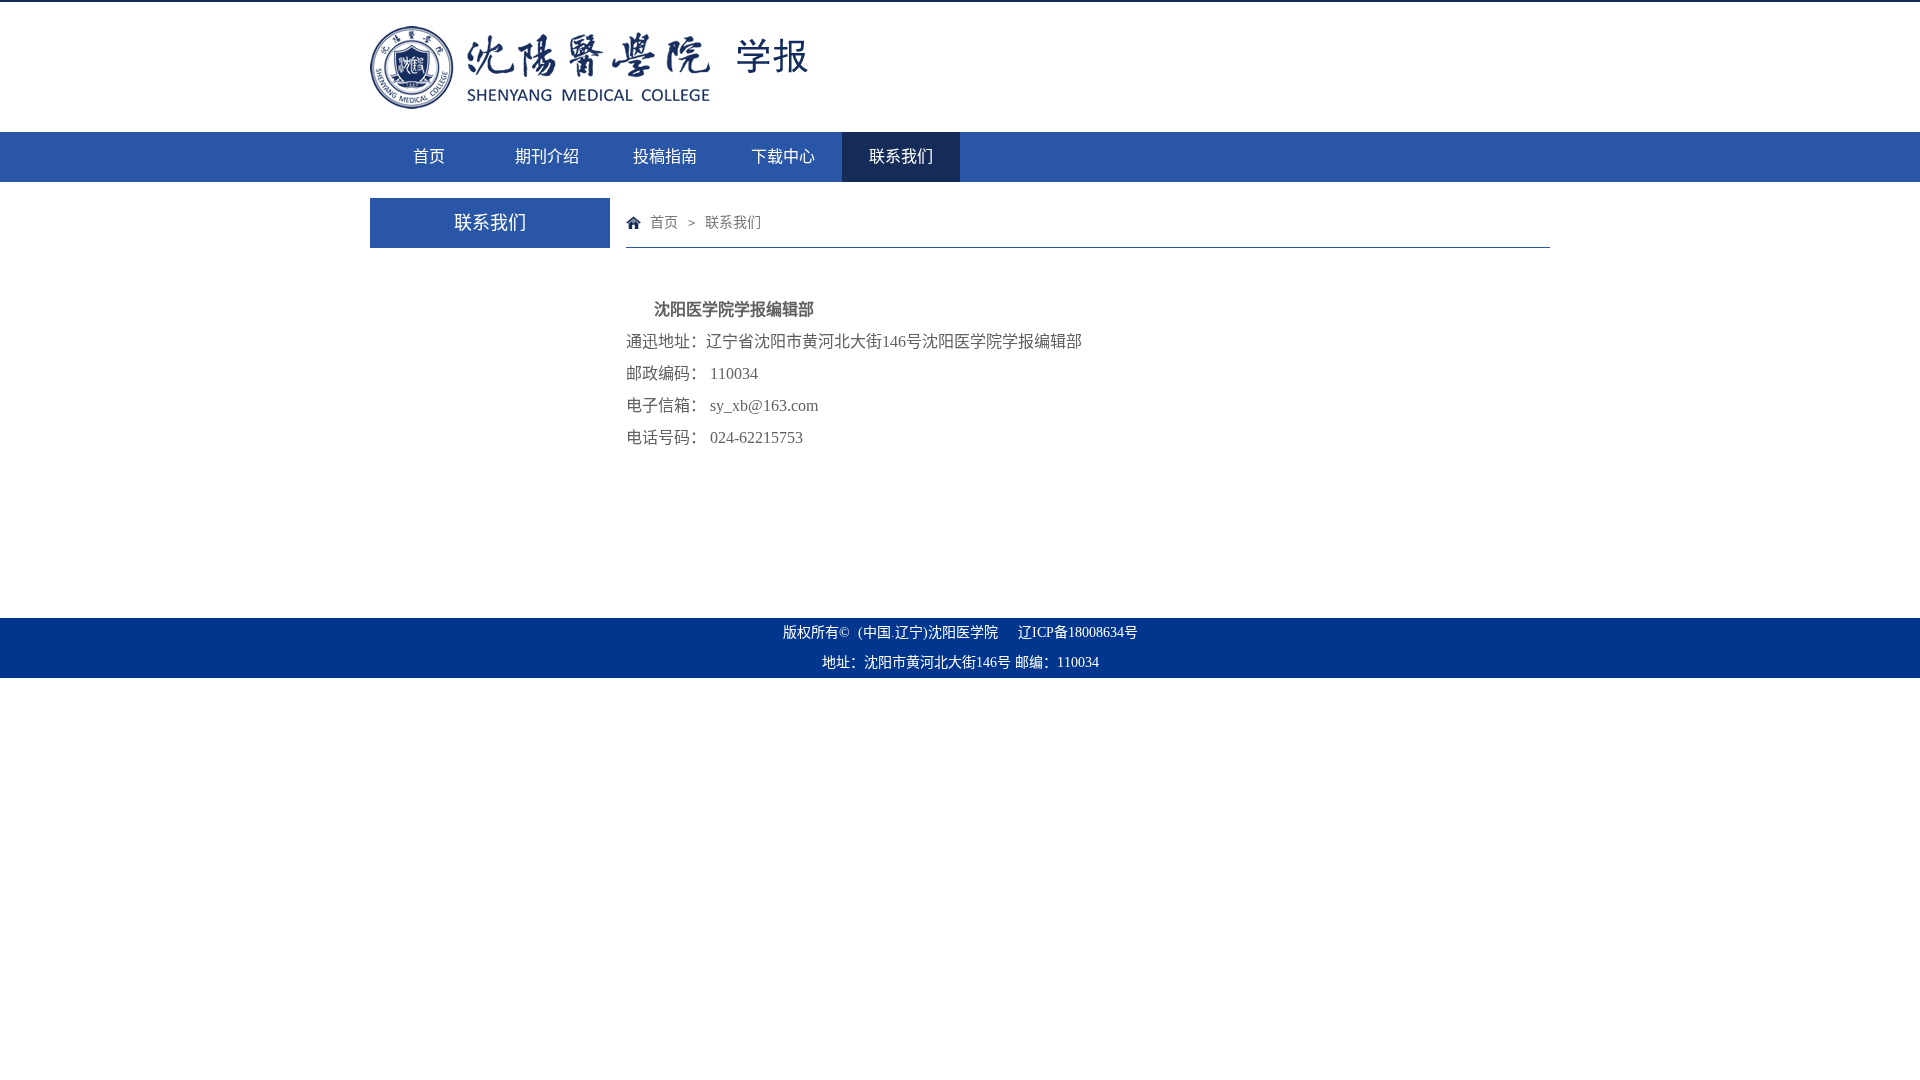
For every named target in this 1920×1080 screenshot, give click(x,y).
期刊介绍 (547, 156)
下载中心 (783, 156)
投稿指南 (665, 156)
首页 (429, 156)
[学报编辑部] (645, 67)
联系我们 (901, 156)
